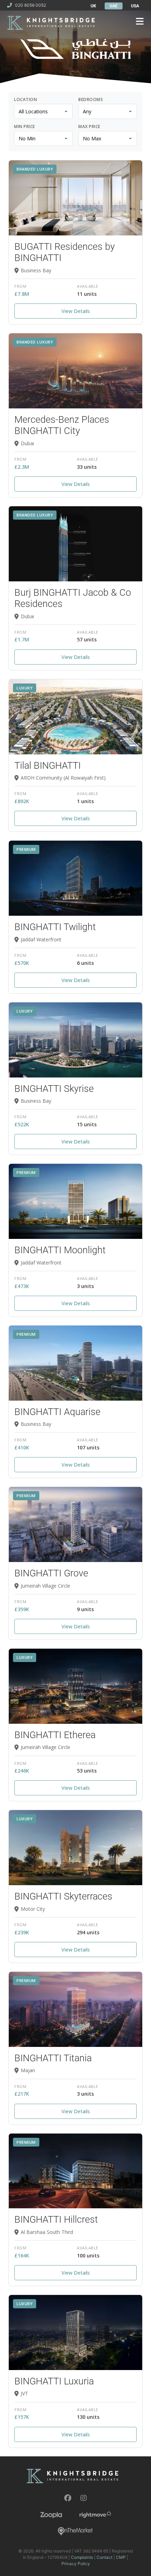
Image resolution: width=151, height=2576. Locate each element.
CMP (121, 2557)
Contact (104, 2557)
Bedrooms (91, 100)
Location (25, 100)
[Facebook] (68, 2498)
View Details (76, 311)
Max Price (89, 127)
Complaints (82, 2557)
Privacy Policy (76, 2564)
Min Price (25, 127)
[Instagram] (84, 2498)
